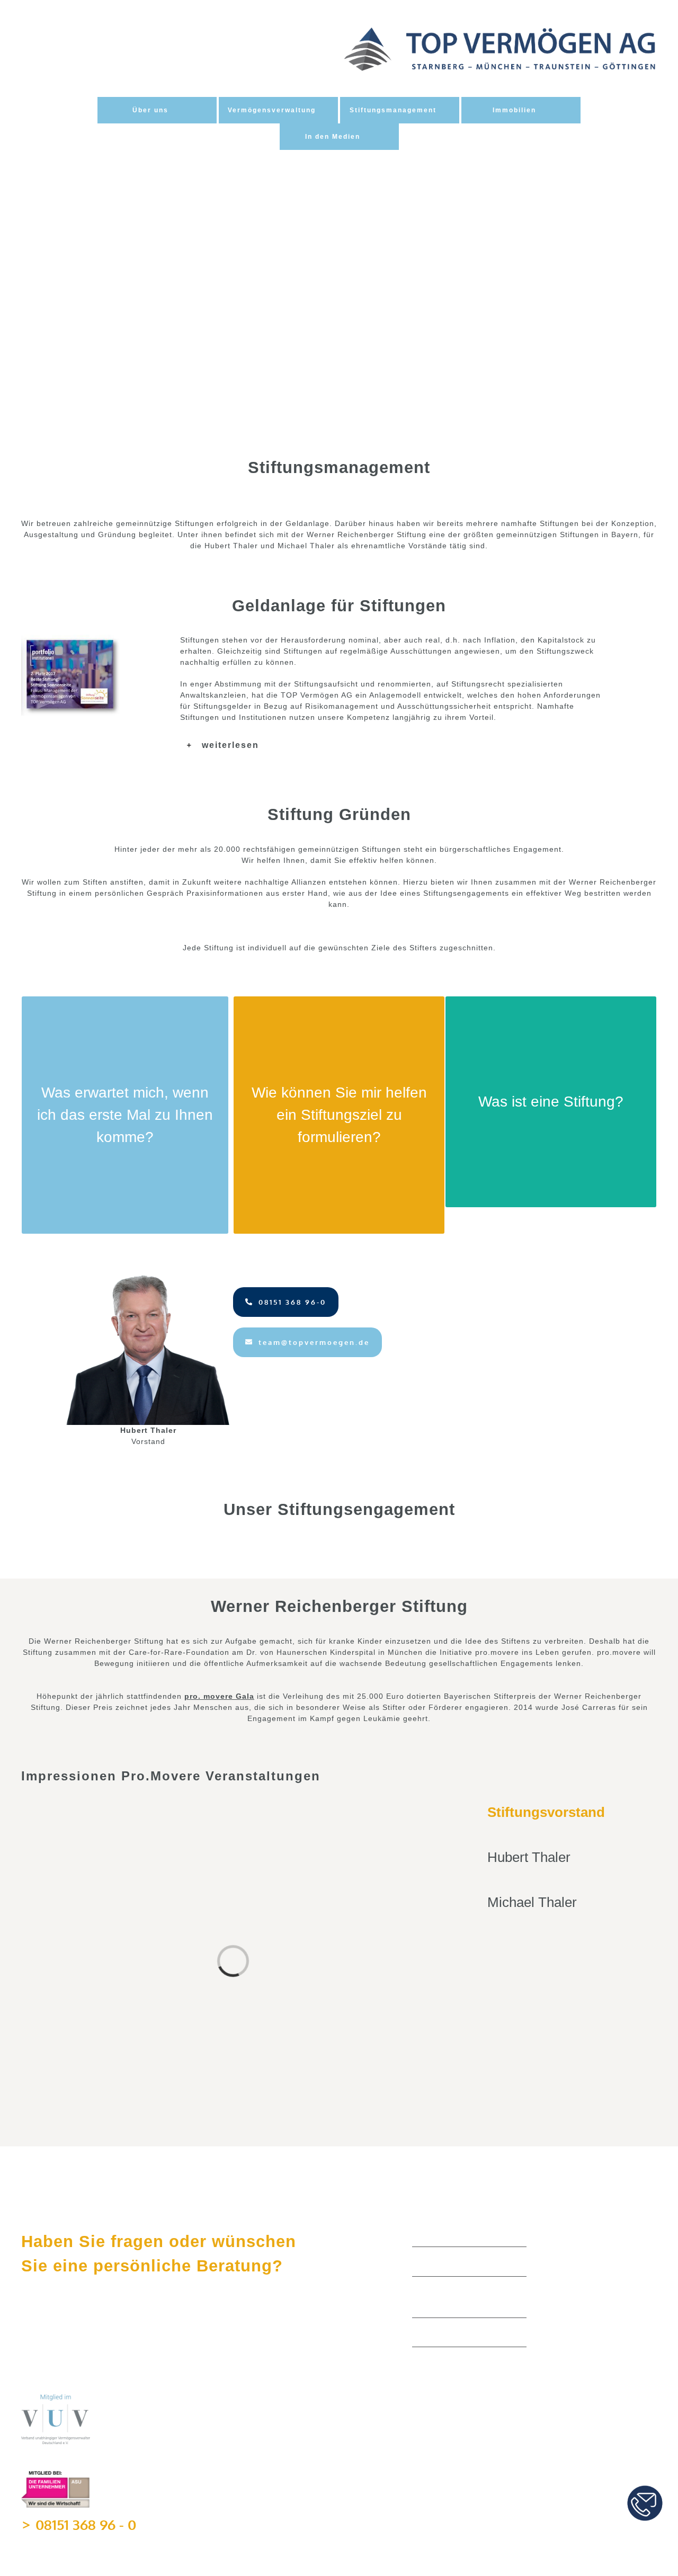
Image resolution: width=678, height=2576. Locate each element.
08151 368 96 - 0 (86, 2524)
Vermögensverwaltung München (462, 2300)
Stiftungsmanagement (461, 2264)
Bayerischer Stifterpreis (465, 2335)
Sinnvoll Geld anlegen (461, 2235)
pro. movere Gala (219, 1696)
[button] (392, 745)
